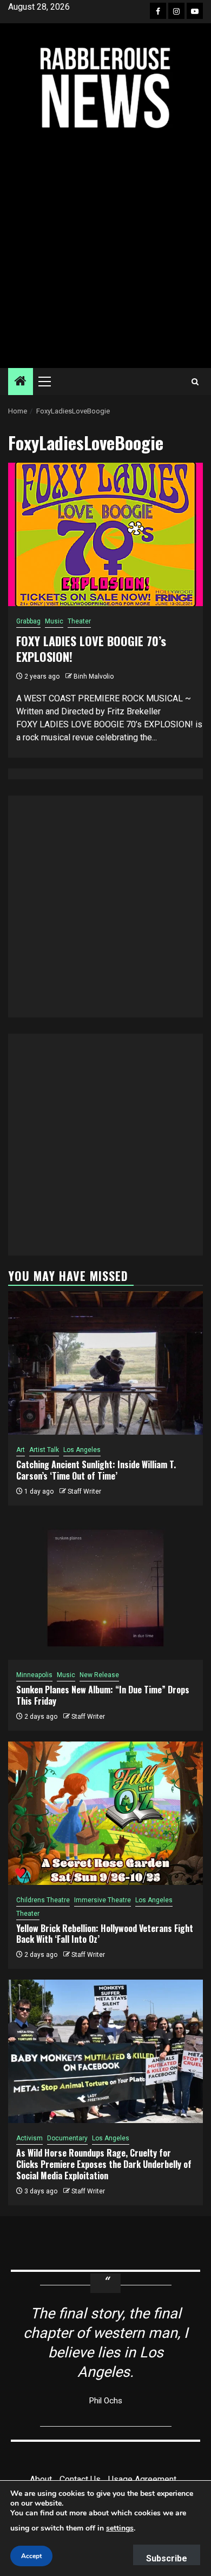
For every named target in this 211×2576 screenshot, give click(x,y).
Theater (79, 621)
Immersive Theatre (103, 1900)
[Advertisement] (105, 249)
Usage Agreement (142, 2479)
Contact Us (80, 2479)
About (41, 2479)
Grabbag (28, 621)
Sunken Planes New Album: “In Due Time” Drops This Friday (103, 1695)
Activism (29, 2138)
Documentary (67, 2138)
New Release (99, 1675)
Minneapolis (34, 1675)
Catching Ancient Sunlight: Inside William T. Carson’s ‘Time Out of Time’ (96, 1470)
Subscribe (167, 2558)
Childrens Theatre (43, 1900)
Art (21, 1450)
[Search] (195, 382)
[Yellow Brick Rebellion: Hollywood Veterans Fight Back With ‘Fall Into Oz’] (105, 1813)
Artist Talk (44, 1450)
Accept (31, 2556)
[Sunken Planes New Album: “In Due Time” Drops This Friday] (105, 1588)
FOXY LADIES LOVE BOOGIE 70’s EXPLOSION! (91, 649)
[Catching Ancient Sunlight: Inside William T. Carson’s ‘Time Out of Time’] (105, 1363)
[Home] (21, 382)
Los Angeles (82, 1450)
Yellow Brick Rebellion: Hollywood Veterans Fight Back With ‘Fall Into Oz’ (105, 1934)
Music (54, 621)
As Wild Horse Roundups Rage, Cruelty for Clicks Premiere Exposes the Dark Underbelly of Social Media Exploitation (104, 2164)
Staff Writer (84, 1491)
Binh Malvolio (94, 676)
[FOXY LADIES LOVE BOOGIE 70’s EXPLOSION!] (105, 534)
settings (120, 2528)
